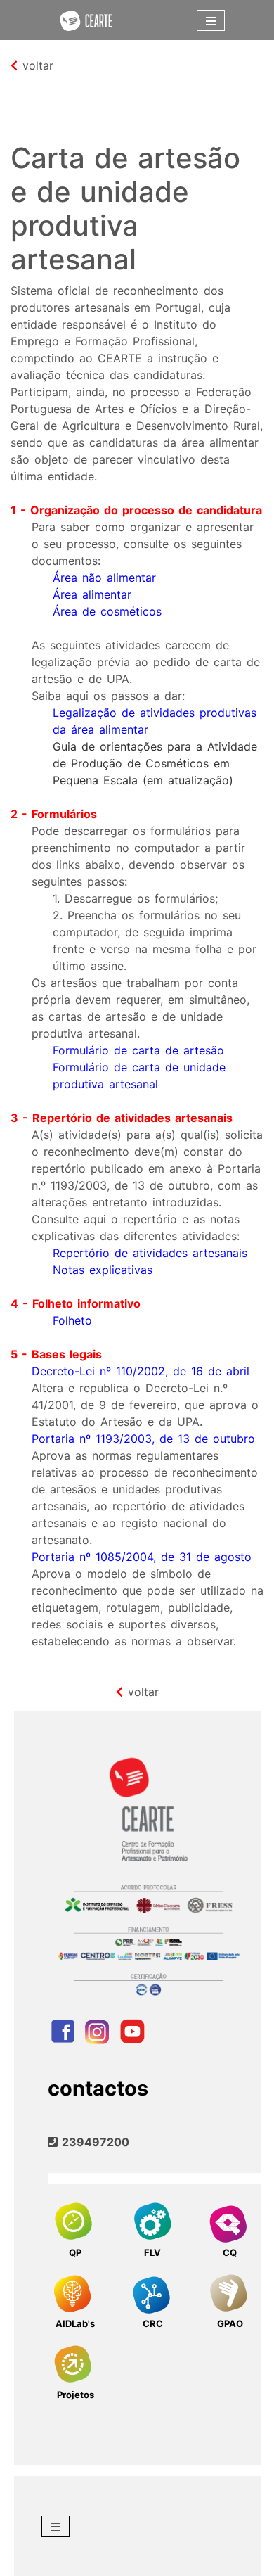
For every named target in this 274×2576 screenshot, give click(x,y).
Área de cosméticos (107, 611)
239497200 (93, 2142)
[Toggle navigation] (211, 20)
